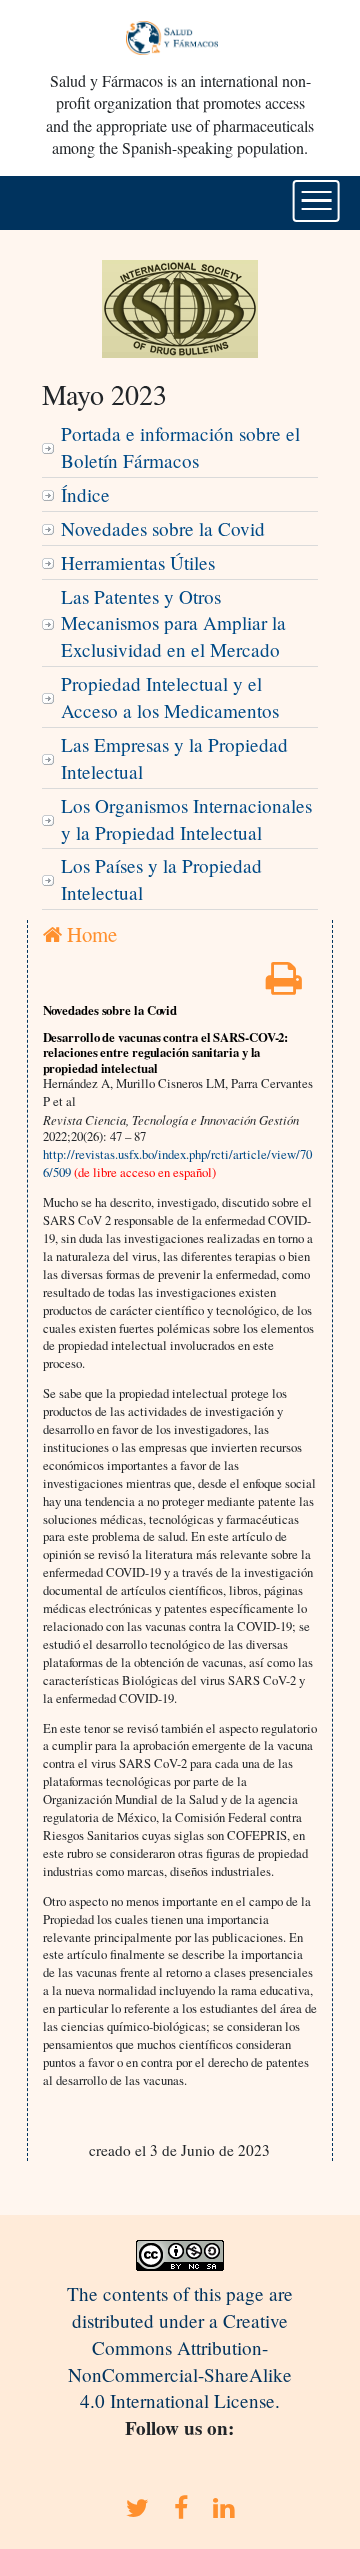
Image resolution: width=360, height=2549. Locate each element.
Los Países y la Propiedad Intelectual (161, 879)
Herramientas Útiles (138, 562)
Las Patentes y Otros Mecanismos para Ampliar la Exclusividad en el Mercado (173, 623)
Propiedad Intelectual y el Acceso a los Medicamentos (170, 697)
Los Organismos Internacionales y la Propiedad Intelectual (186, 819)
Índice (85, 494)
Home (89, 934)
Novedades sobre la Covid (163, 528)
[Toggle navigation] (316, 201)
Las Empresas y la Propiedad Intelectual (174, 758)
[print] (284, 984)
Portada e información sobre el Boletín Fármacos (180, 447)
